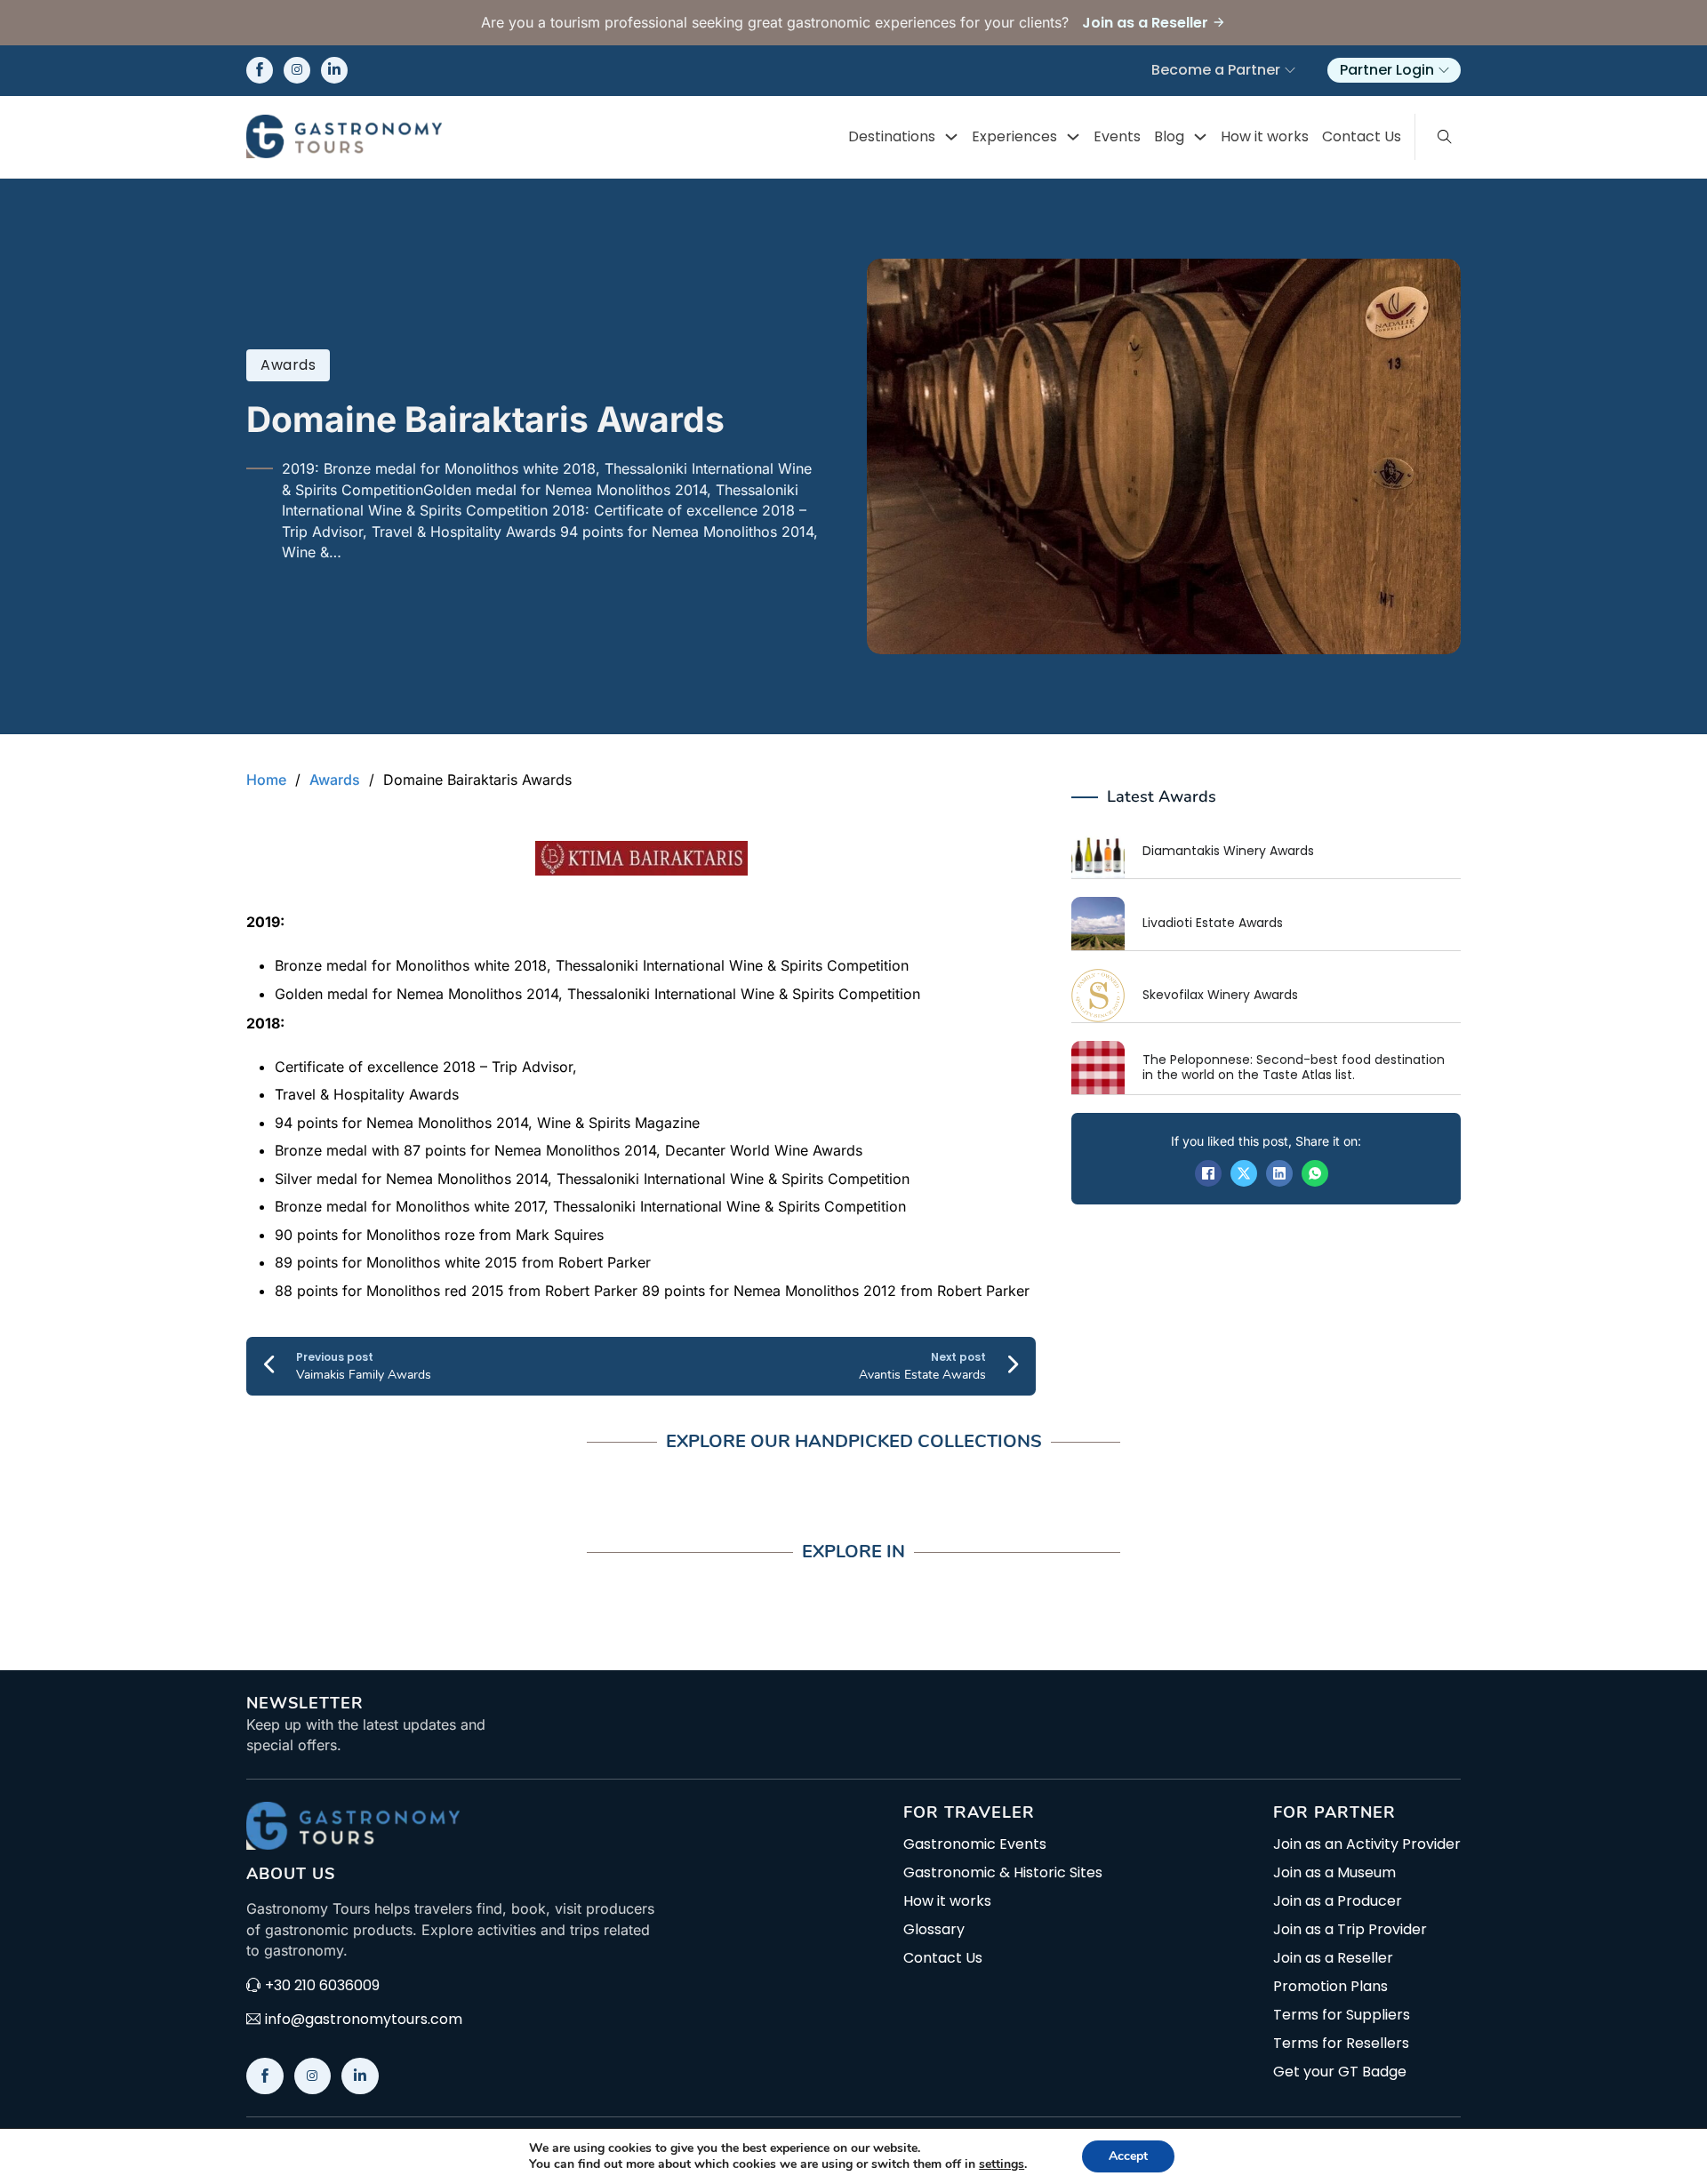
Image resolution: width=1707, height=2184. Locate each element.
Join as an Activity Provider (1367, 1844)
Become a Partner (1216, 70)
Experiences (1014, 136)
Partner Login (1387, 70)
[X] (1244, 1173)
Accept (1128, 2156)
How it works (1265, 136)
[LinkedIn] (1279, 1173)
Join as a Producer (1338, 1901)
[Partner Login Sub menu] (1444, 70)
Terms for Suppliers (1342, 2015)
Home (266, 780)
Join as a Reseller (1333, 1958)
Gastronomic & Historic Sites (1003, 1873)
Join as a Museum (1334, 1873)
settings (1002, 2164)
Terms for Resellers (1341, 2044)
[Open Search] (1445, 137)
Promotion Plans (1330, 1987)
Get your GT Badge (1340, 2072)
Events (1117, 136)
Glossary (934, 1930)
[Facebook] (1208, 1173)
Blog (1169, 136)
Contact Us (1362, 136)
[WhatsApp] (1315, 1173)
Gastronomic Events (975, 1844)
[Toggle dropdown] (951, 137)
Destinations (892, 136)
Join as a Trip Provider (1350, 1930)
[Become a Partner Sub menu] (1290, 70)
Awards (288, 365)
